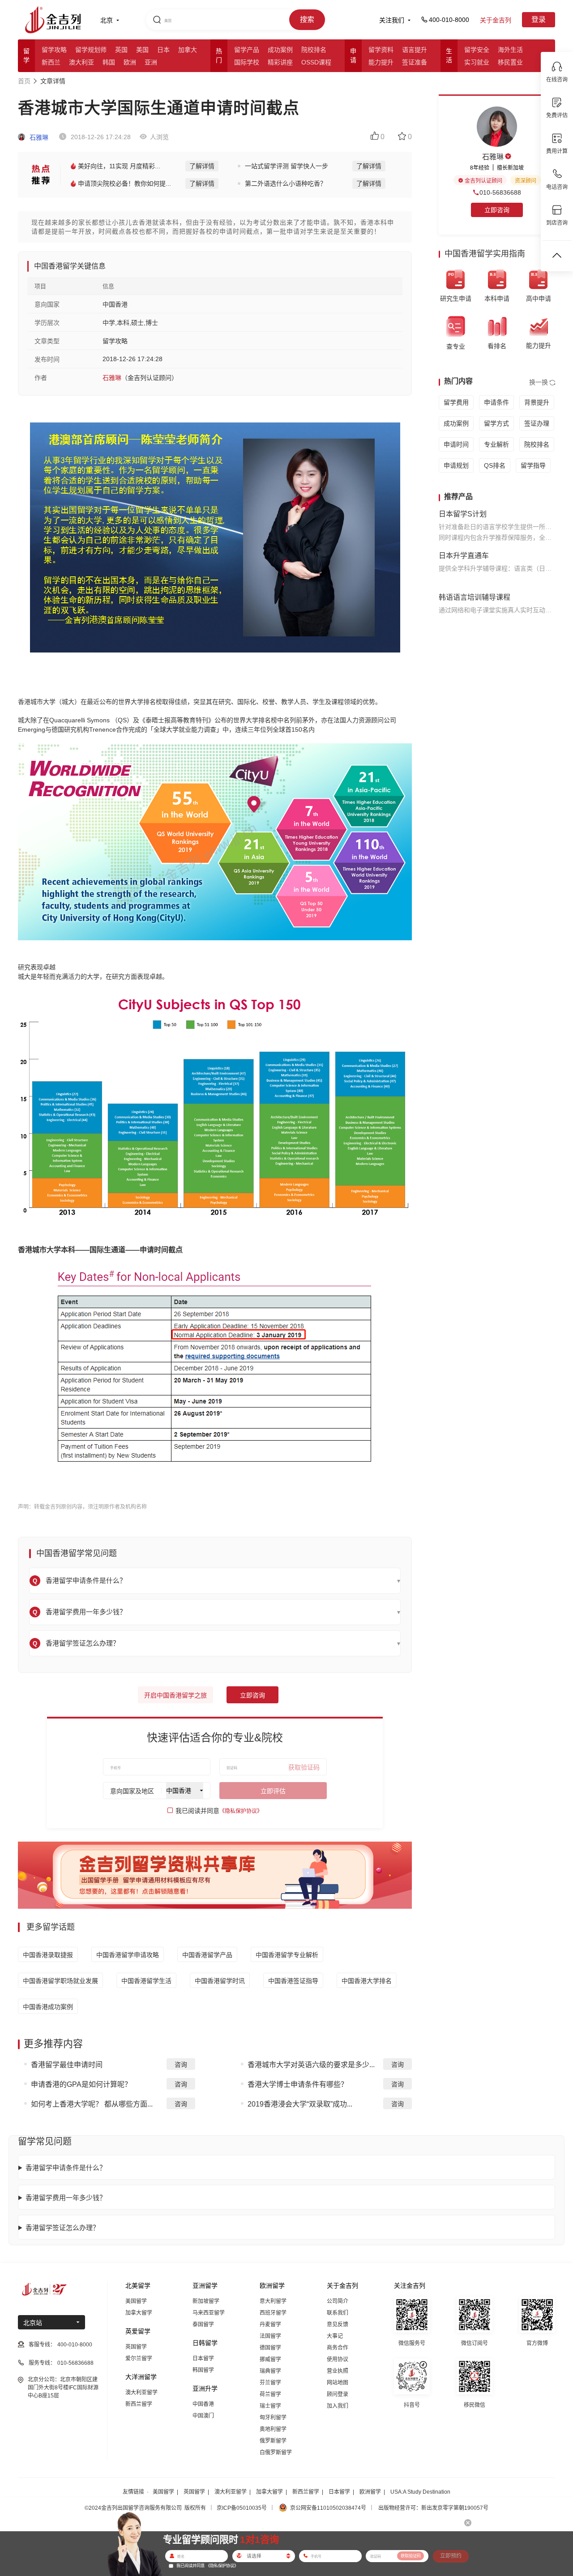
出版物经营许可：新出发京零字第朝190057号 (433, 2508)
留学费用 (456, 402)
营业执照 (338, 2371)
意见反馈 (338, 2324)
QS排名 (495, 465)
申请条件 (496, 402)
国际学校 (247, 62)
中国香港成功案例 (48, 2007)
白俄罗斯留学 (276, 2452)
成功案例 (280, 50)
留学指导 (533, 465)
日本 (163, 50)
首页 (24, 81)
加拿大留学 (139, 2313)
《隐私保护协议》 (241, 1811)
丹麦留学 (270, 2324)
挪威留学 (270, 2359)
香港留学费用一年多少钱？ (66, 2198)
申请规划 (456, 465)
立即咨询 (252, 1695)
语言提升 (415, 50)
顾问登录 (338, 2394)
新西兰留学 (139, 2404)
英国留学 (136, 2347)
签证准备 (415, 62)
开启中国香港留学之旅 (175, 1695)
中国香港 (203, 2404)
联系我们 (338, 2313)
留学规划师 (91, 50)
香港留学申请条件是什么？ (66, 2168)
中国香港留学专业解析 (287, 1955)
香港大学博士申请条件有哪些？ (298, 2084)
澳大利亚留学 (141, 2393)
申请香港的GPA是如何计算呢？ (81, 2084)
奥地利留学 (273, 2429)
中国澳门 (203, 2416)
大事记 (335, 2336)
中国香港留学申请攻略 (128, 1955)
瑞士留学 (270, 2406)
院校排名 (314, 50)
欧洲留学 (370, 2492)
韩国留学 (203, 2370)
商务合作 (338, 2348)
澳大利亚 (81, 62)
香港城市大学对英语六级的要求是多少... (311, 2065)
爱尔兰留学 (139, 2358)
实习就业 (477, 62)
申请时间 (456, 444)
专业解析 (496, 444)
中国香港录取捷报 (48, 1955)
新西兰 (51, 62)
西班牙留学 (273, 2313)
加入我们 (338, 2406)
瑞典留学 (270, 2371)
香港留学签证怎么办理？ (62, 2228)
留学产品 (247, 50)
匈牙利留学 (273, 2418)
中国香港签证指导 (293, 1981)
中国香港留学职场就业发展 (60, 1981)
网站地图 (338, 2383)
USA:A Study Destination (420, 2492)
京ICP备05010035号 (242, 2508)
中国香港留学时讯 (220, 1981)
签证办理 (537, 423)
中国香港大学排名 (367, 1981)
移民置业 (510, 62)
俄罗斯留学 (273, 2441)
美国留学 (136, 2301)
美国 (142, 50)
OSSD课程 (316, 62)
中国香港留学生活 (146, 1981)
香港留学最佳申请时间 (67, 2065)
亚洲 (151, 62)
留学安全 (477, 50)
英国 (121, 50)
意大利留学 (273, 2301)
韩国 (109, 62)
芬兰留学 (270, 2383)
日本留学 (203, 2358)
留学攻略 (54, 50)
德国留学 (270, 2348)
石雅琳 (38, 137)
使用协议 (338, 2359)
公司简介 (338, 2301)
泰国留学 (203, 2324)
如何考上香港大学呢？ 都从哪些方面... (92, 2104)
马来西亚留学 (209, 2313)
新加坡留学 (206, 2301)
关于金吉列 (496, 20)
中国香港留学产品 (207, 1955)
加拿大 (188, 50)
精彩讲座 (280, 62)
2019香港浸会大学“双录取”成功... (300, 2104)
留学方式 (496, 423)
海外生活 (510, 50)
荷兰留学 (270, 2394)
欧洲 (130, 62)
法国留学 (270, 2336)
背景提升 (537, 402)
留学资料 (381, 50)
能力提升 (381, 62)
